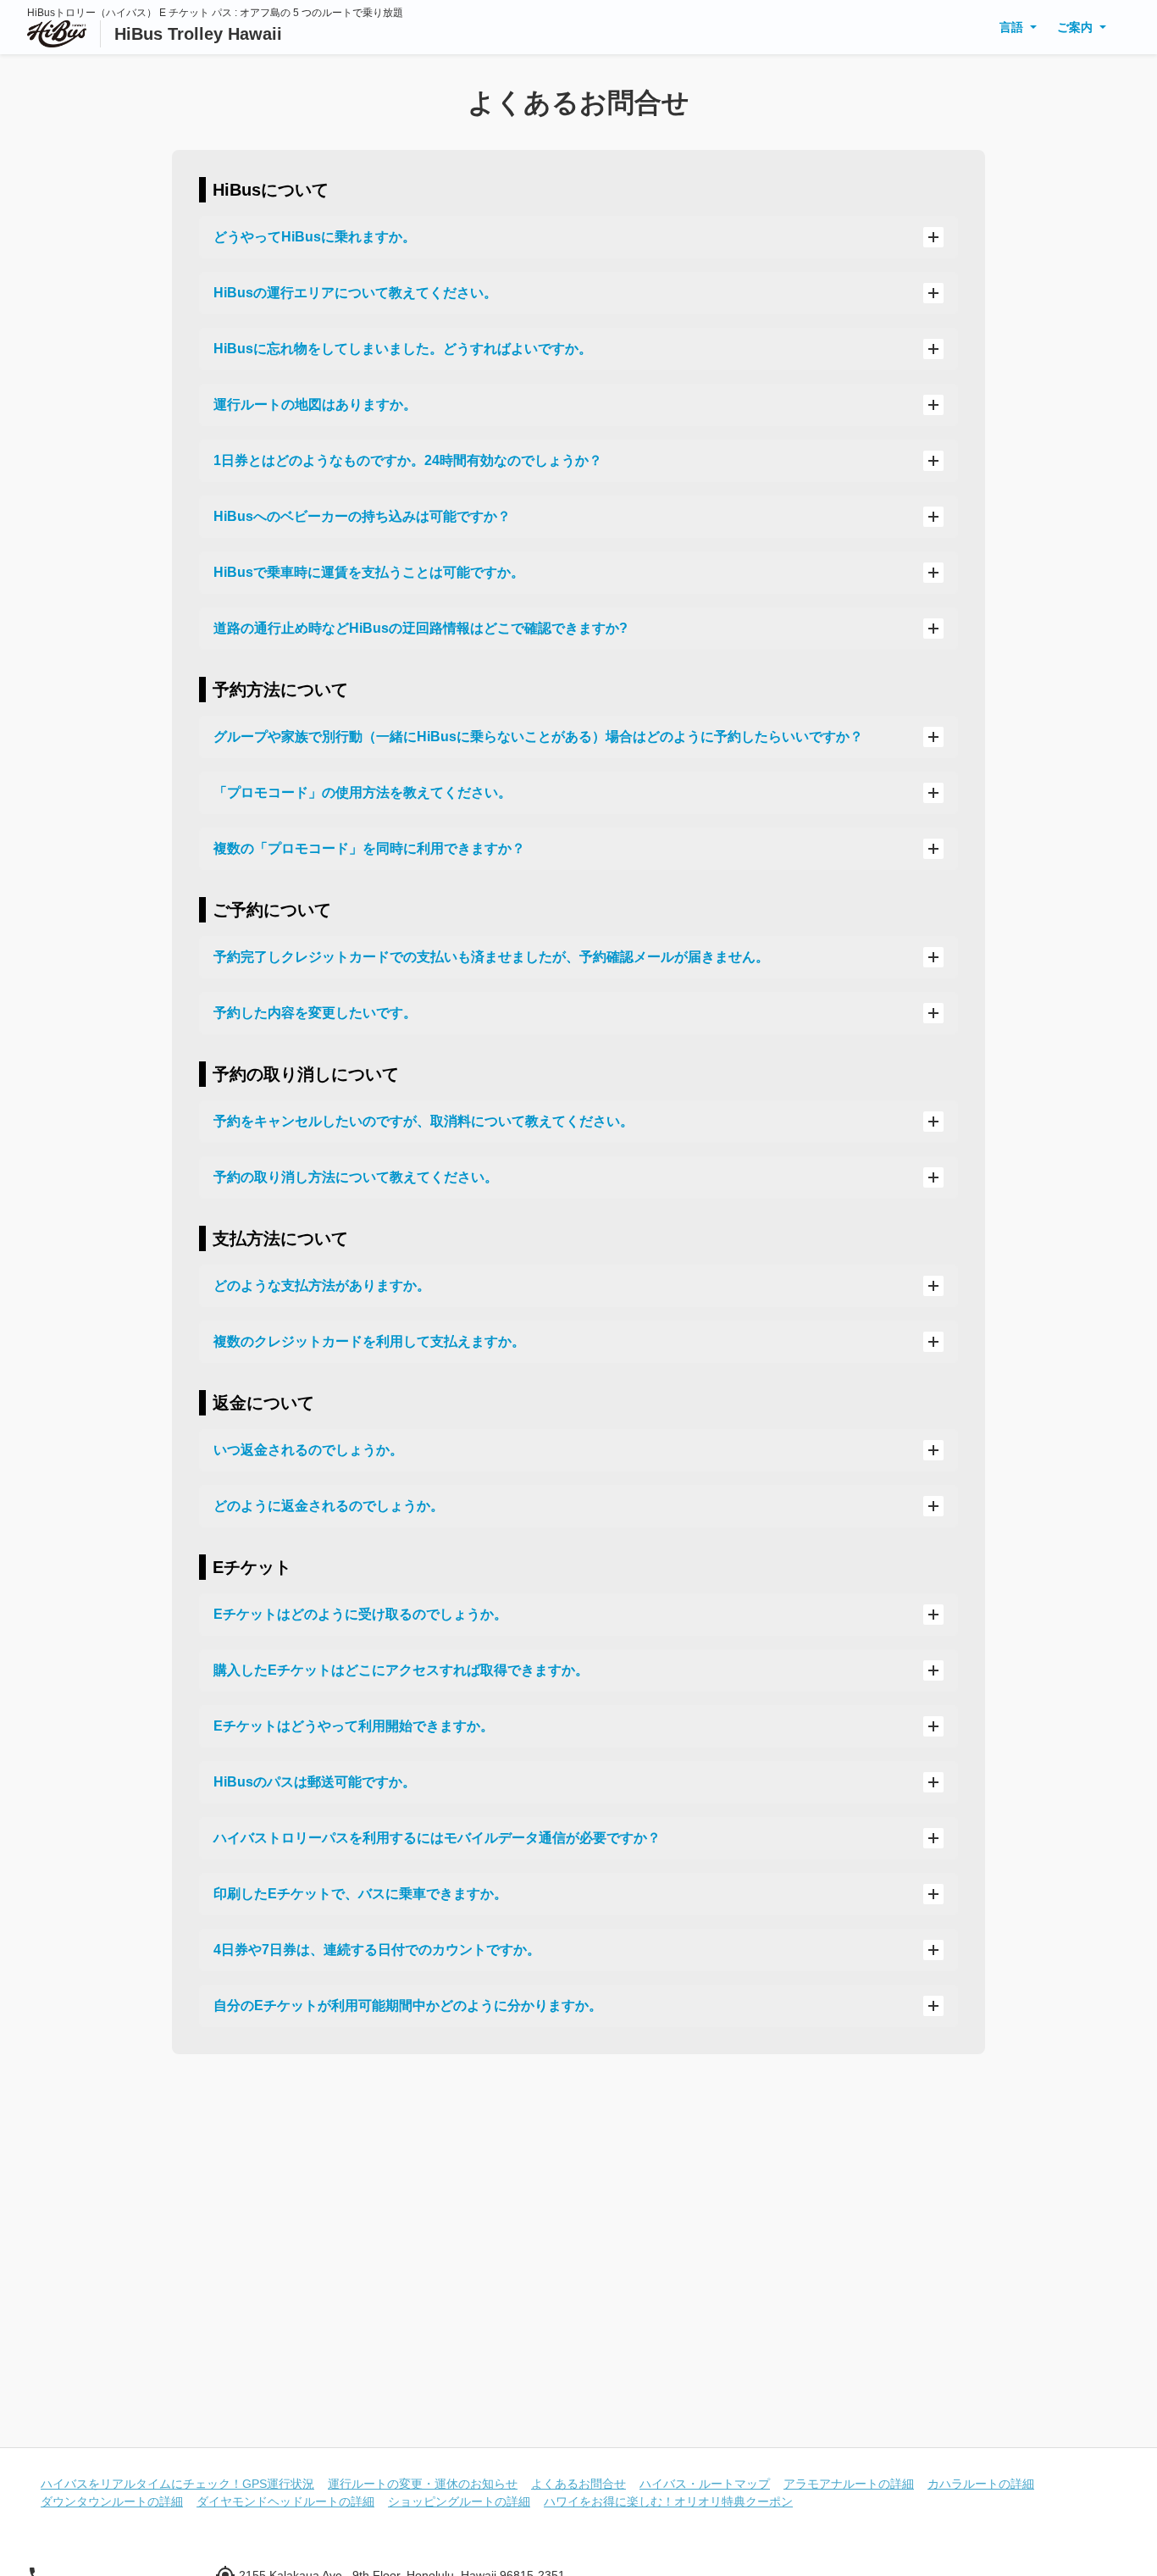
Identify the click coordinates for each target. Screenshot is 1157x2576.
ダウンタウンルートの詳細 (112, 2501)
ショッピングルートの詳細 (459, 2501)
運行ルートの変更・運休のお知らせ (423, 2484)
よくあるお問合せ (578, 2484)
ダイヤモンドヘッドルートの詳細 (285, 2501)
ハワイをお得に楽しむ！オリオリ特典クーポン (668, 2501)
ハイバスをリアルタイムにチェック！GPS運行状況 (177, 2484)
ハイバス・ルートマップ (705, 2484)
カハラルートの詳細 (981, 2484)
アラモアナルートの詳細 (849, 2484)
